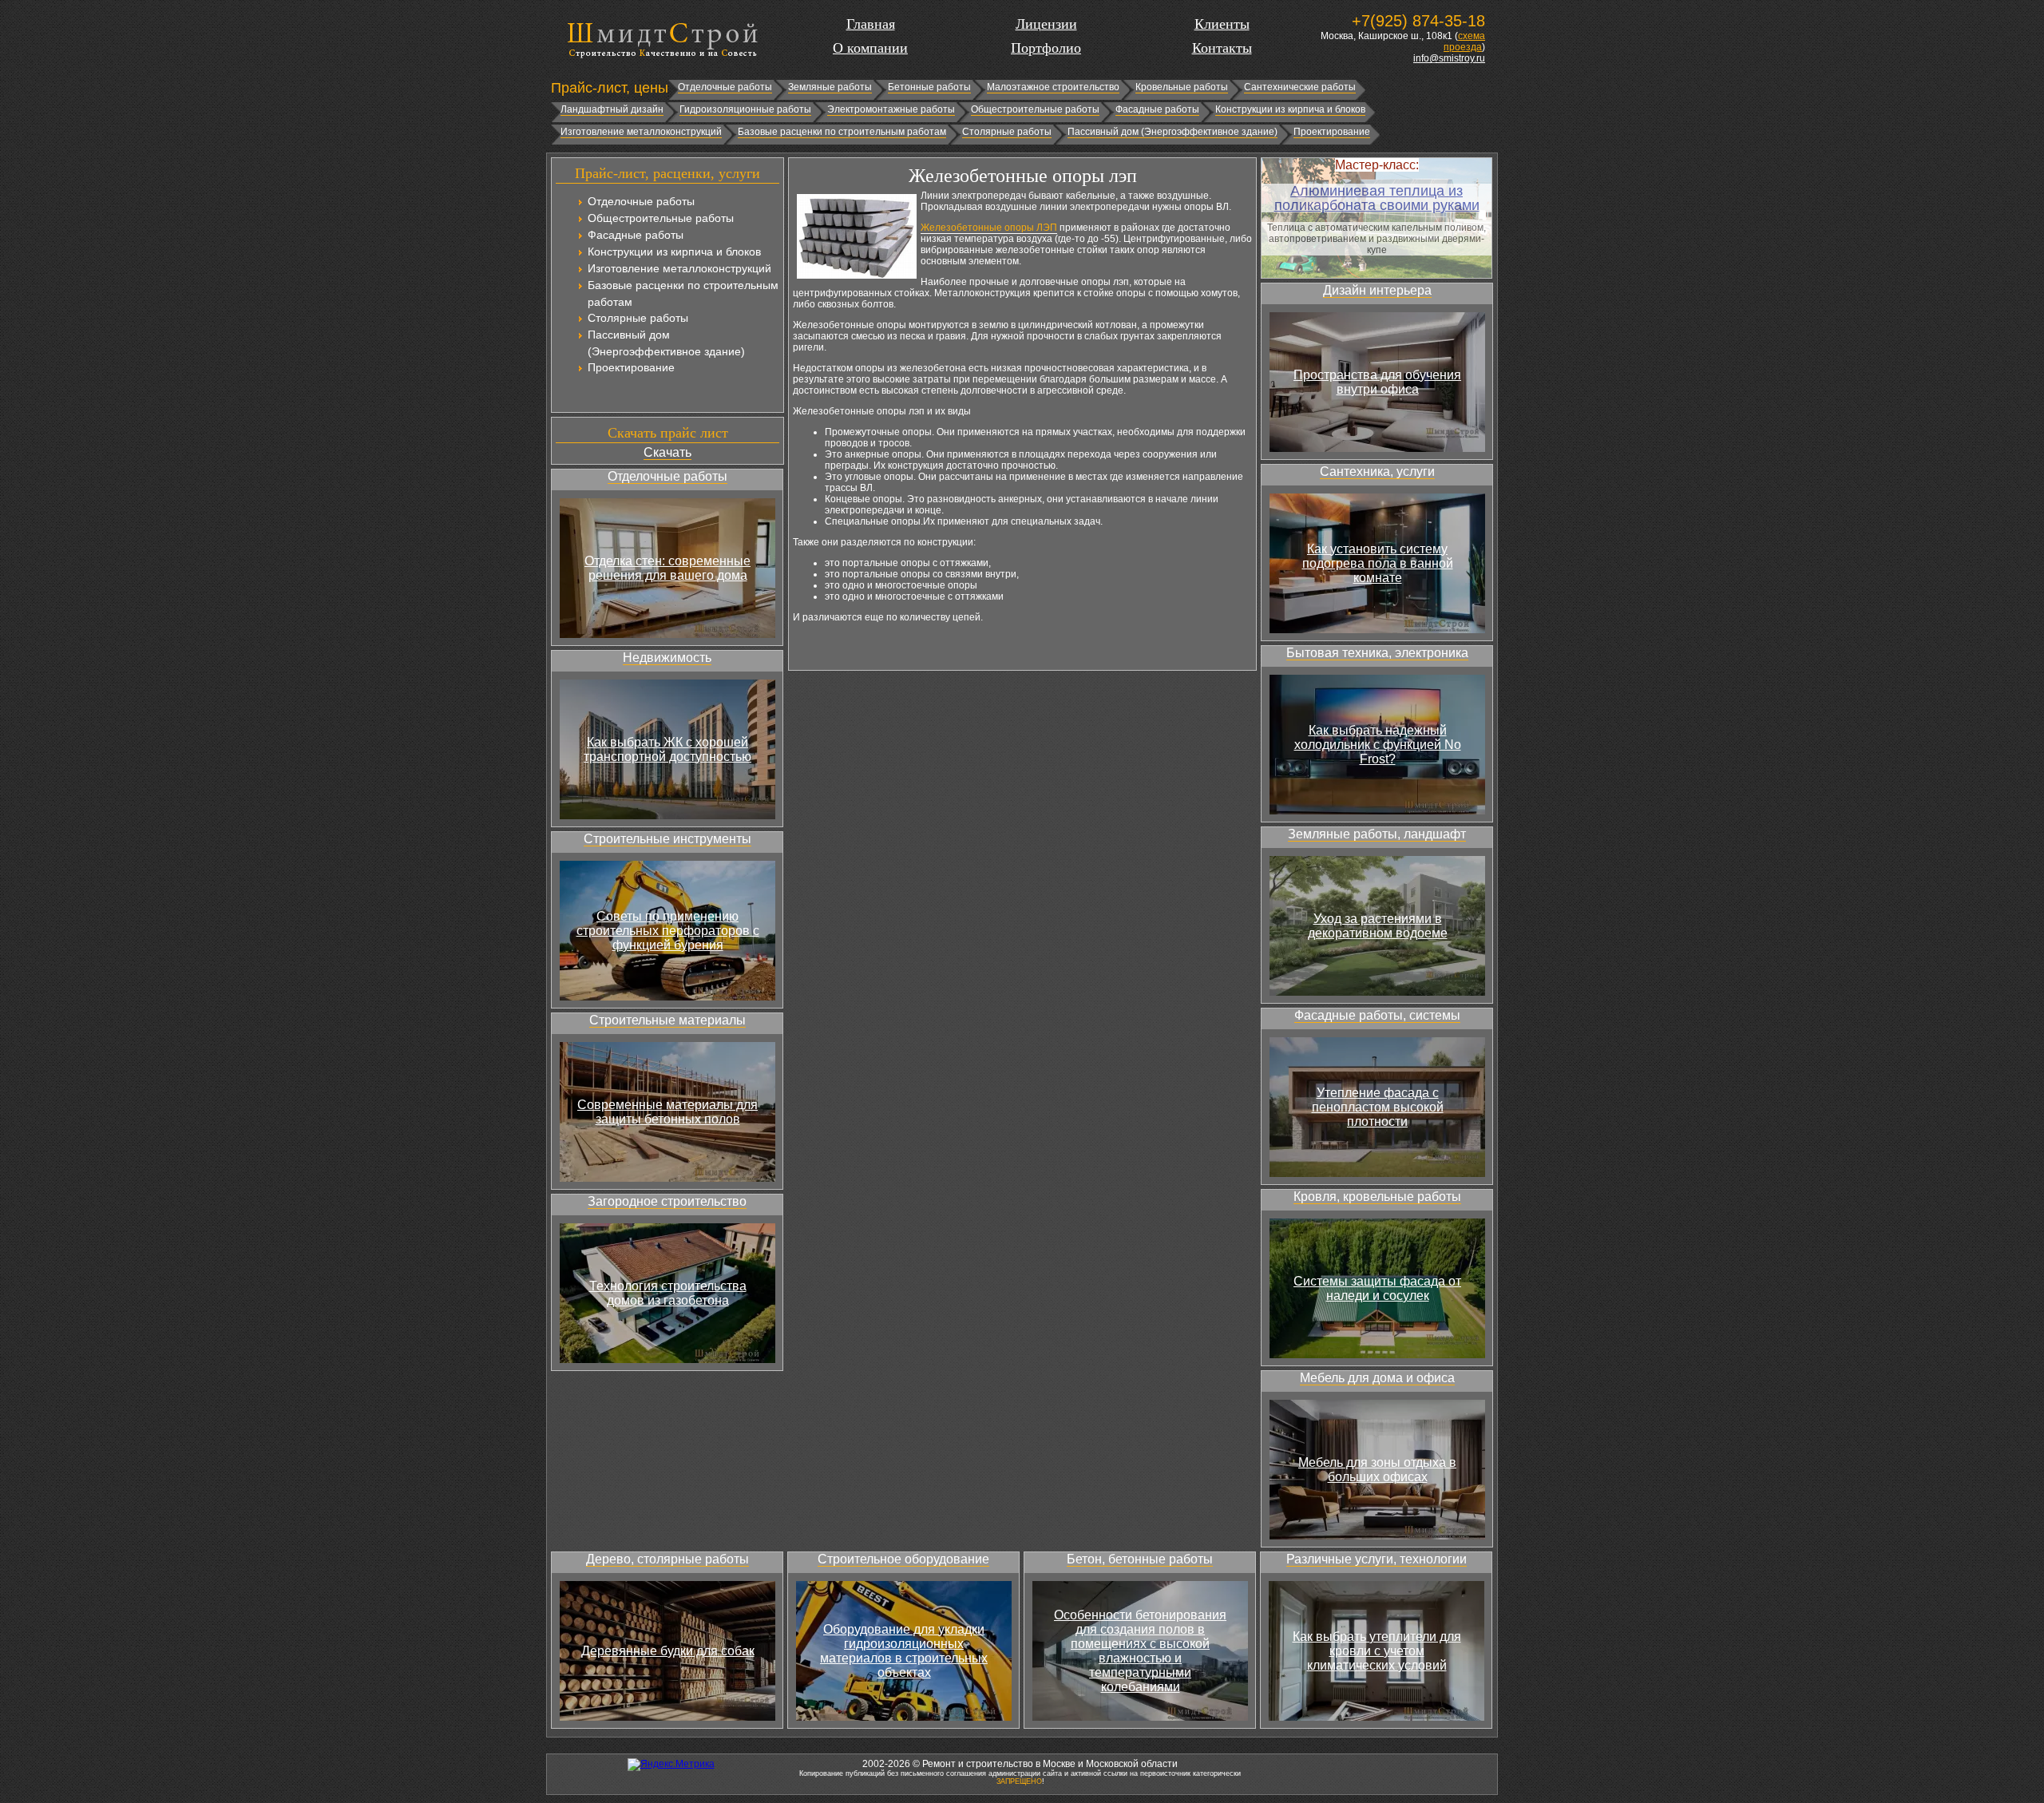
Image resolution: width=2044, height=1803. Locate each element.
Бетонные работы (929, 87)
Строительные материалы (667, 1020)
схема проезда (1464, 42)
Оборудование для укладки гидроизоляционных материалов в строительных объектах (904, 1651)
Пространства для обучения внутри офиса (1377, 382)
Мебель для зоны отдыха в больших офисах (1377, 1470)
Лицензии (1046, 24)
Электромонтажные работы (891, 109)
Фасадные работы (1157, 109)
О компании (870, 48)
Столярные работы (1007, 132)
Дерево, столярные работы (667, 1559)
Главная (871, 24)
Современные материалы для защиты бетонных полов (667, 1112)
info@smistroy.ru (1449, 58)
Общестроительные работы (1035, 109)
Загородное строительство (667, 1201)
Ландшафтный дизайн (612, 109)
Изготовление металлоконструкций (641, 132)
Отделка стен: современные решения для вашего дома (667, 568)
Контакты (1222, 48)
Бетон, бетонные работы (1140, 1559)
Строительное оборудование (903, 1559)
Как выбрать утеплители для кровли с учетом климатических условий (1377, 1651)
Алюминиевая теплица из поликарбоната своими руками (1377, 198)
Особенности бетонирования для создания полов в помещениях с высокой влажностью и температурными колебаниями (1140, 1651)
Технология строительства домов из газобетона (668, 1293)
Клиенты (1222, 24)
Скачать (667, 452)
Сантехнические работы (1300, 87)
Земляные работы (830, 87)
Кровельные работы (1182, 87)
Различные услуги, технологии (1377, 1559)
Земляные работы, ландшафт (1377, 834)
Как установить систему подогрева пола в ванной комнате (1378, 563)
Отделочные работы (725, 87)
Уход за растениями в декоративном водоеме (1378, 926)
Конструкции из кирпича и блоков (1290, 109)
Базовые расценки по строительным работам (842, 132)
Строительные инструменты (667, 839)
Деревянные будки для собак (668, 1651)
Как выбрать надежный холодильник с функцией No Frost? (1378, 745)
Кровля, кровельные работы (1377, 1197)
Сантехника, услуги (1377, 472)
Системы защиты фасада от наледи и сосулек (1377, 1288)
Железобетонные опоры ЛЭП (989, 228)
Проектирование (1332, 132)
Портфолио (1046, 48)
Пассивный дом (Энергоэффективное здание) (1173, 132)
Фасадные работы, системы (1377, 1015)
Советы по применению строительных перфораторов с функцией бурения (668, 931)
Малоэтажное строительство (1053, 87)
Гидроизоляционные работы (745, 109)
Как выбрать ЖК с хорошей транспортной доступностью (667, 749)
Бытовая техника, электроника (1377, 653)
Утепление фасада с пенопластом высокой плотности (1378, 1107)
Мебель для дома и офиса (1377, 1378)
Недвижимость (667, 658)
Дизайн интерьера (1377, 290)
